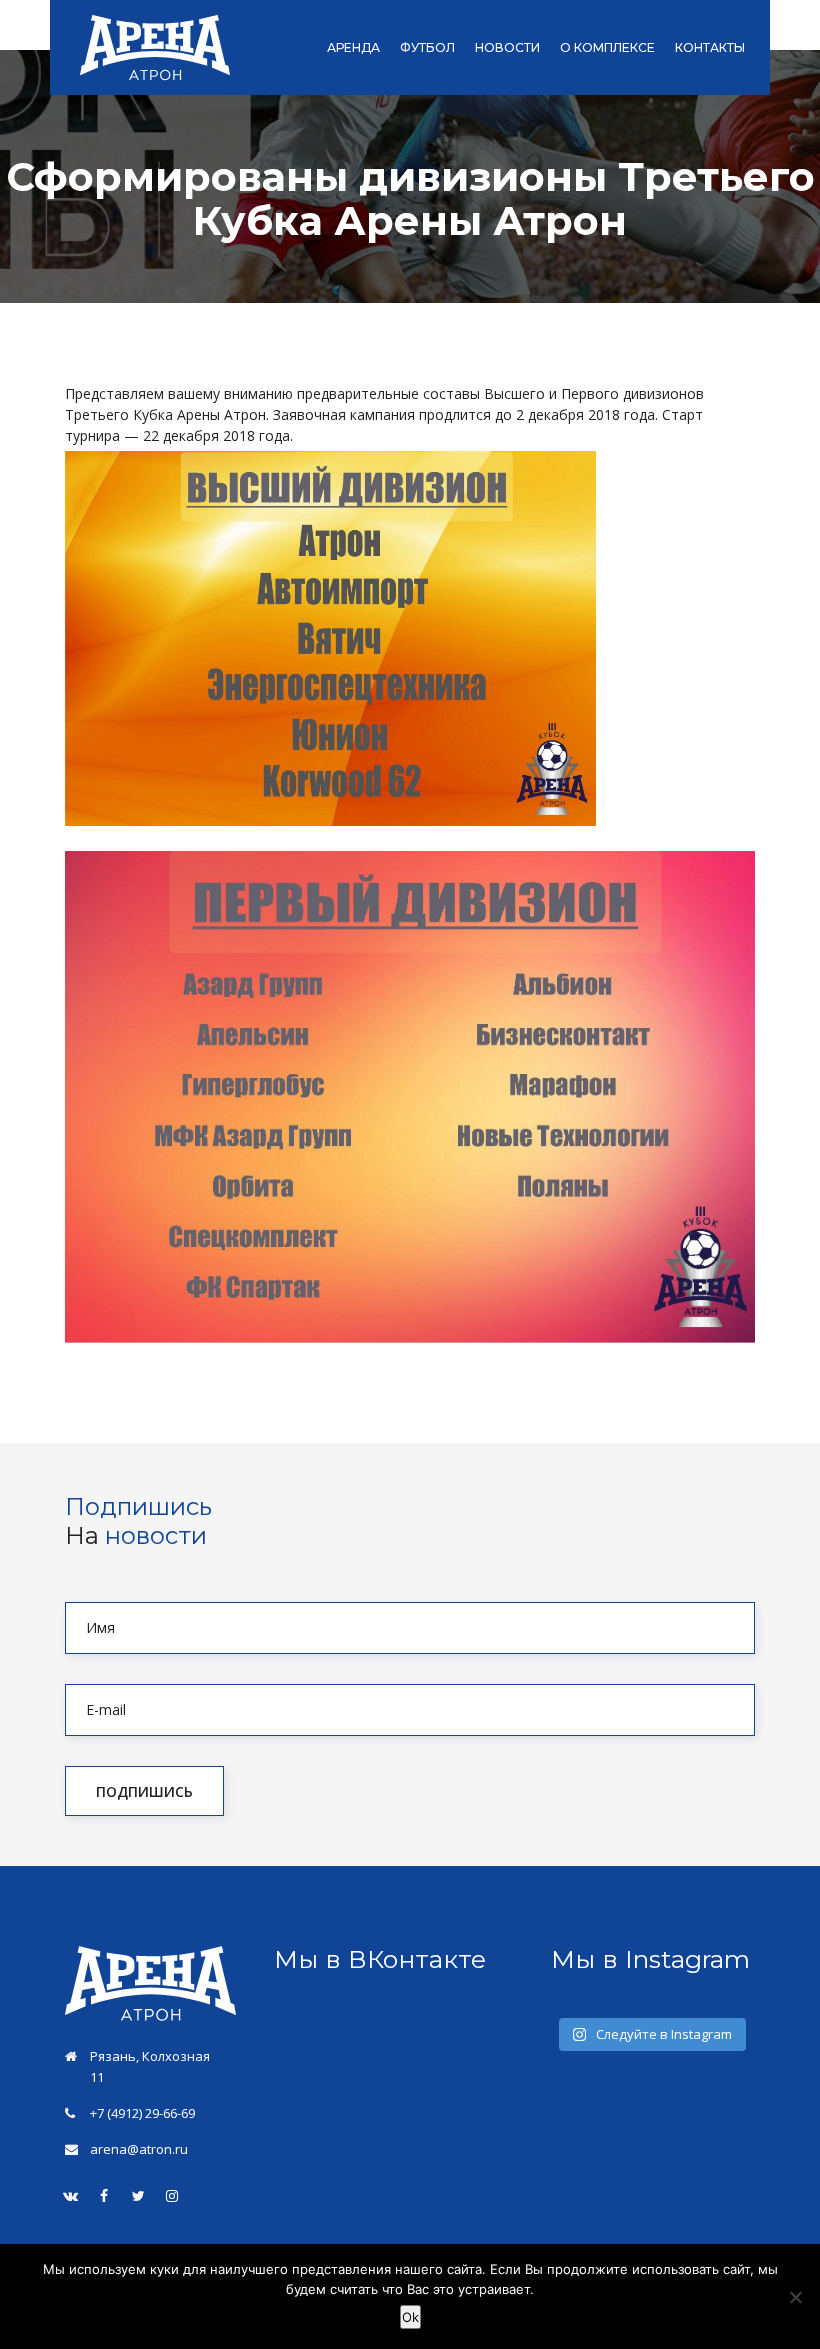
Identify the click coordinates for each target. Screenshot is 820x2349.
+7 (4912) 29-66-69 (142, 2113)
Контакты (710, 47)
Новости (507, 47)
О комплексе (607, 47)
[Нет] (795, 2297)
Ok (410, 2317)
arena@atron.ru (139, 2149)
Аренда (353, 47)
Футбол (427, 47)
